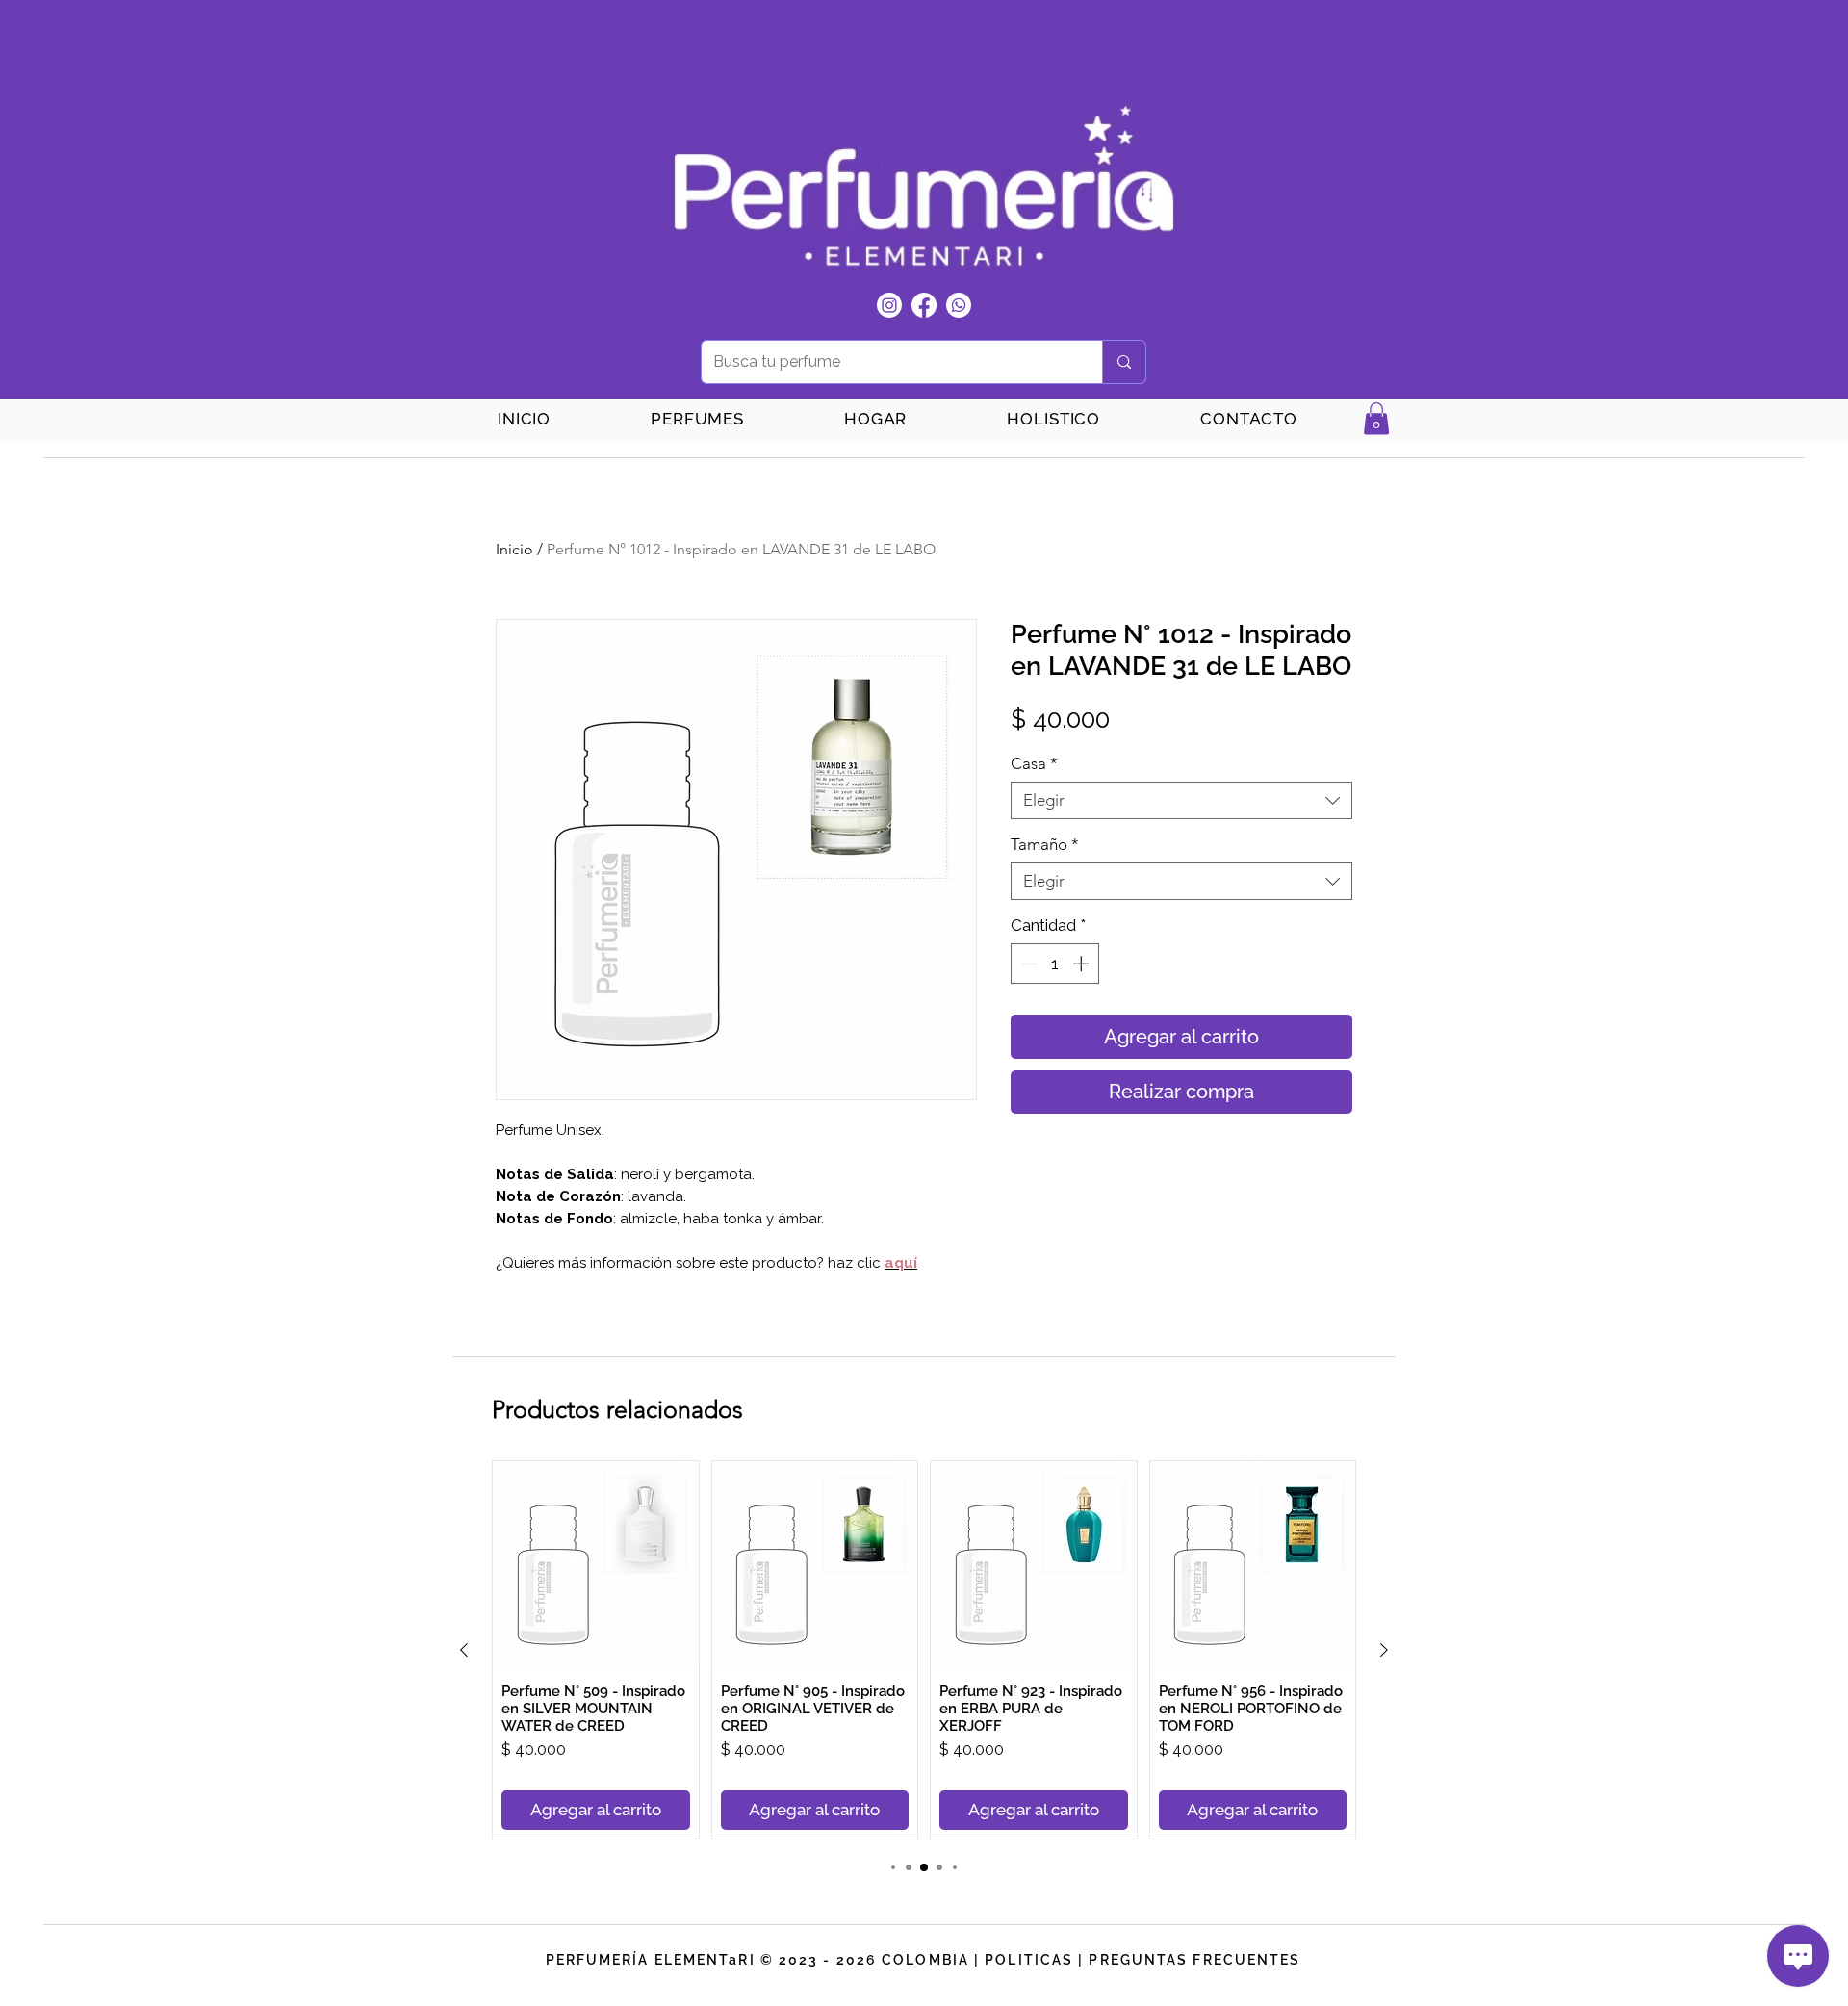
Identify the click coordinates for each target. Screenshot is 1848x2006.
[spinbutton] (1055, 964)
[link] (1376, 418)
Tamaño (1045, 844)
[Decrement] (1028, 964)
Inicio (514, 549)
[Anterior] (464, 1650)
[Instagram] (889, 305)
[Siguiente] (1384, 1650)
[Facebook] (924, 305)
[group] (924, 1650)
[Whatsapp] (959, 305)
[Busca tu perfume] (1124, 362)
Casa (1034, 763)
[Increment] (1083, 964)
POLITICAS (1029, 1960)
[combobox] (1181, 800)
